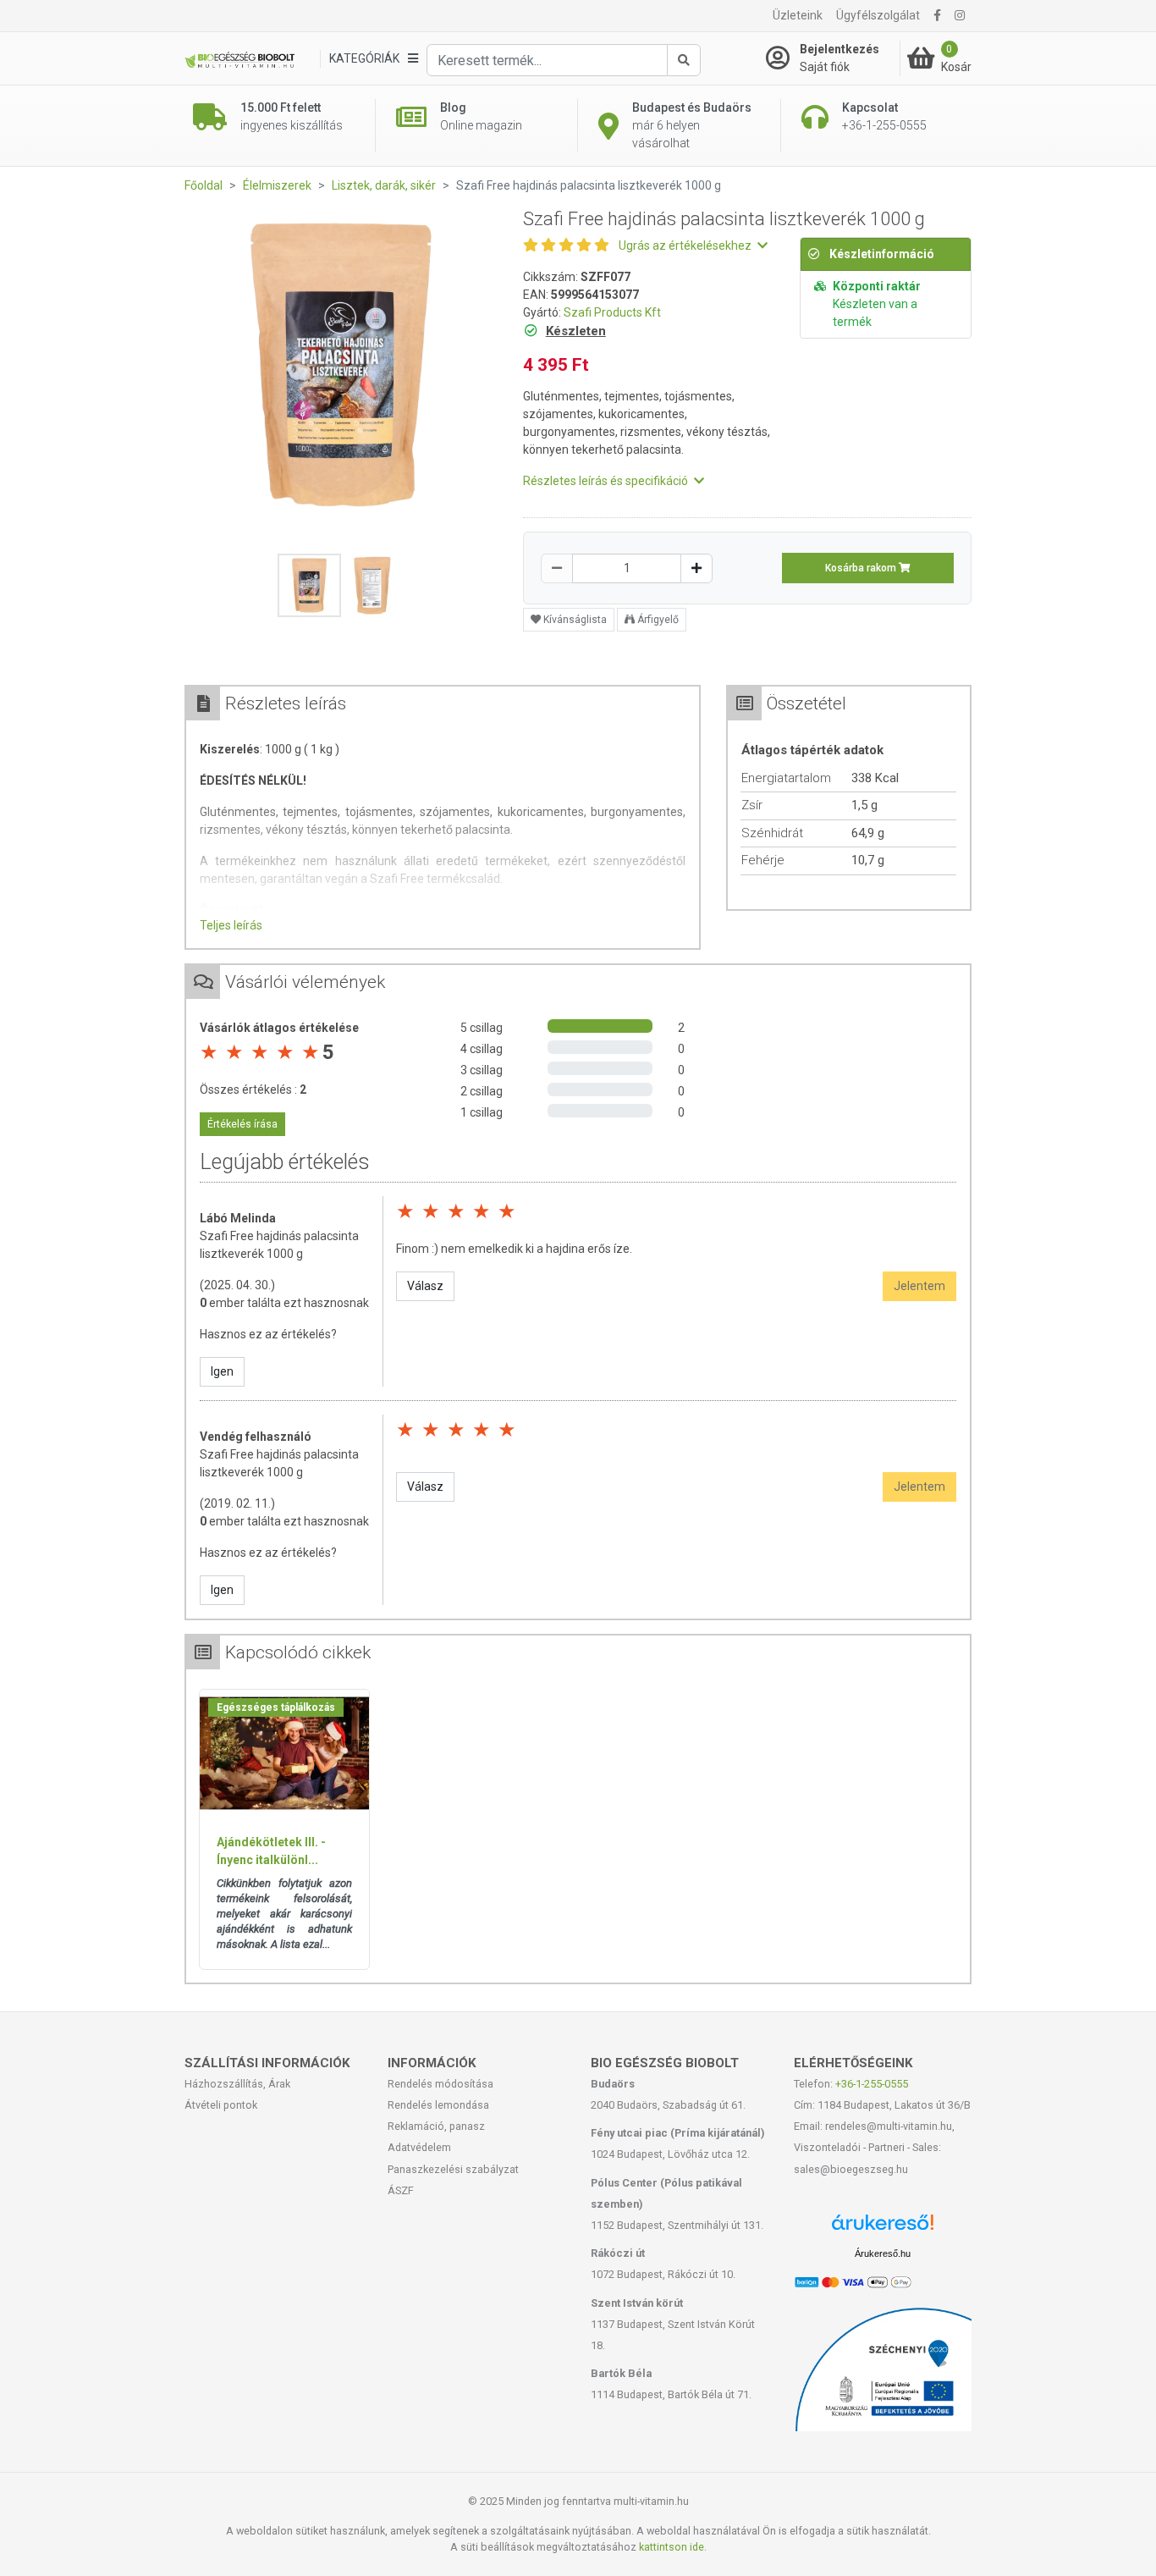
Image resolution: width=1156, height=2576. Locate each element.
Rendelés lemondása (438, 2105)
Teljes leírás (231, 925)
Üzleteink (798, 15)
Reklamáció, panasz (436, 2126)
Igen (222, 1371)
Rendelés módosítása (440, 2084)
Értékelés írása (242, 1124)
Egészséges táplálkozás (276, 1707)
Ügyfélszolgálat (878, 15)
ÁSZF (401, 2190)
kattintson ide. (673, 2547)
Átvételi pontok (221, 2105)
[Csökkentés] (557, 568)
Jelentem (919, 1286)
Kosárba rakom (862, 568)
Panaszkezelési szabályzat (453, 2169)
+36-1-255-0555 (872, 2084)
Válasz (425, 1286)
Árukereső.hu (883, 2253)
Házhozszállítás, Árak (237, 2084)
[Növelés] (696, 568)
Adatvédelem (419, 2147)
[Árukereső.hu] (883, 2228)
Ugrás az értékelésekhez (686, 245)
